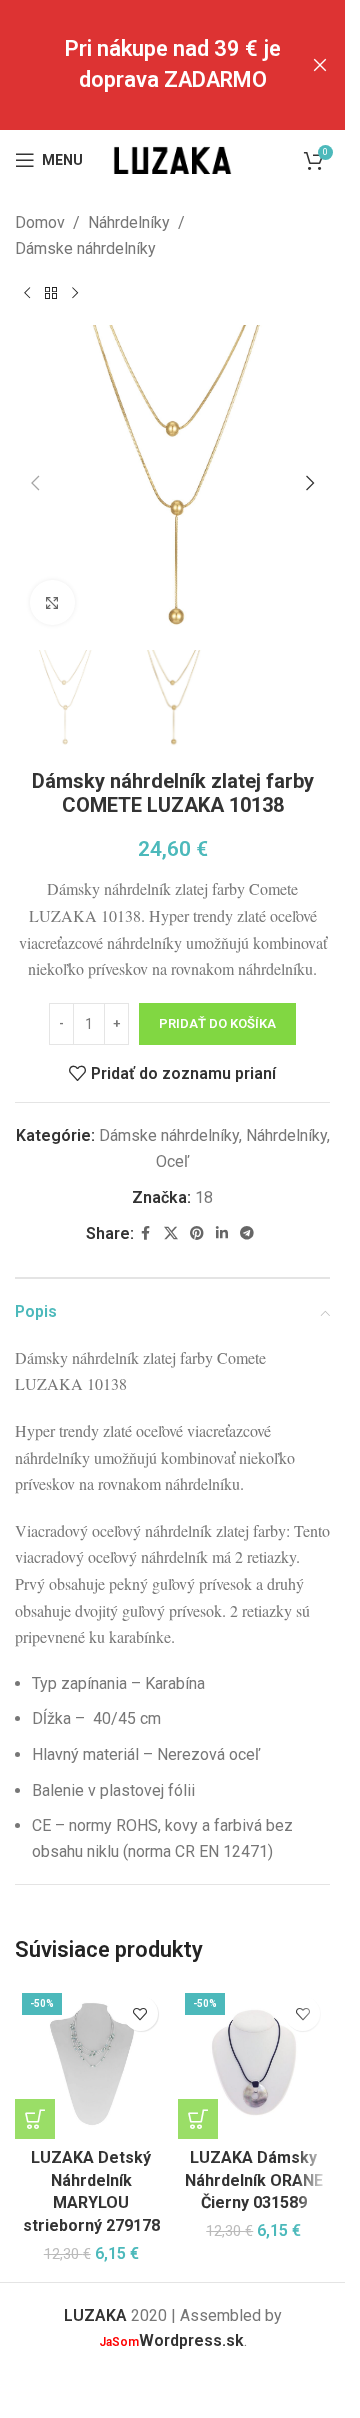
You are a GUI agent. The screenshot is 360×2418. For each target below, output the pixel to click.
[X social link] (171, 1233)
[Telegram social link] (247, 1233)
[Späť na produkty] (51, 293)
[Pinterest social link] (197, 1233)
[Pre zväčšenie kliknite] (52, 602)
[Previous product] (27, 293)
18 (204, 1197)
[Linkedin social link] (222, 1233)
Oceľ (172, 1161)
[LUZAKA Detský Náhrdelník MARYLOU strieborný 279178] (91, 2062)
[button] (35, 483)
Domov (40, 222)
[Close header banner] (320, 65)
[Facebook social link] (146, 1233)
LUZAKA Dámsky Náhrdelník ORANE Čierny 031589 (254, 2180)
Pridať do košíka (217, 1023)
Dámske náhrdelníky (85, 248)
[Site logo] (173, 158)
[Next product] (75, 293)
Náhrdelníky (129, 222)
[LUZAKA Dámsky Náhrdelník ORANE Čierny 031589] (254, 2062)
